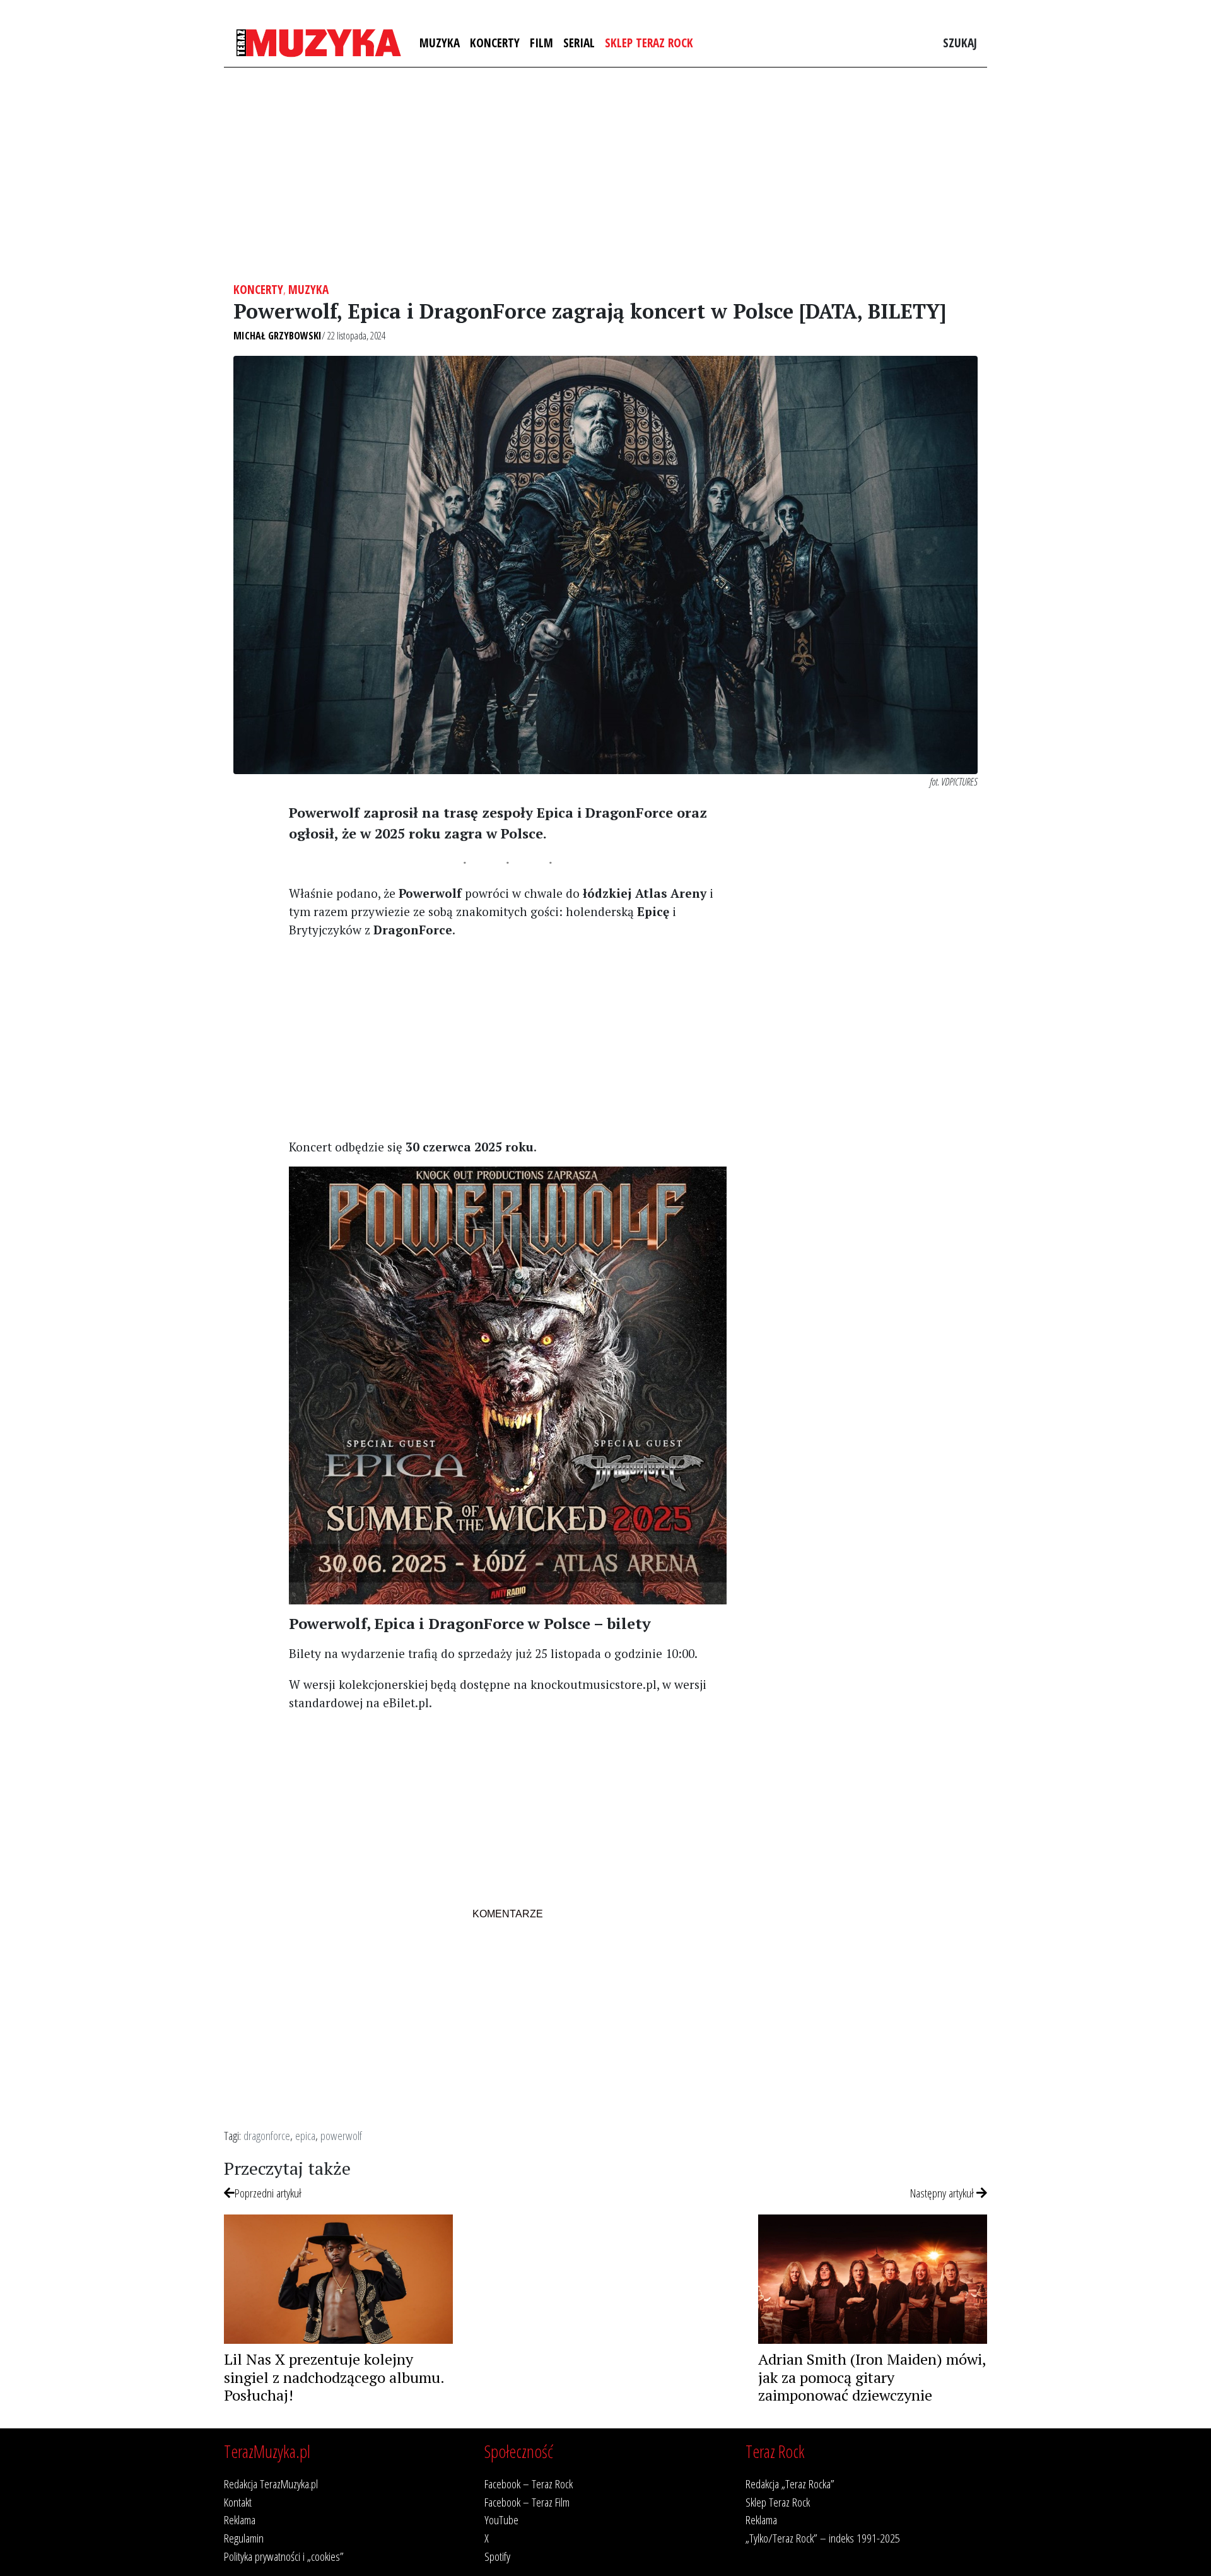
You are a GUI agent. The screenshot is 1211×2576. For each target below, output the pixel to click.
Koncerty (495, 43)
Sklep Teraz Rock (649, 43)
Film (541, 43)
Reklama (240, 2520)
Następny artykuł (943, 2193)
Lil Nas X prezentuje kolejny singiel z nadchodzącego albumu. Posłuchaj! (334, 2377)
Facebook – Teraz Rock (529, 2484)
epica (305, 2135)
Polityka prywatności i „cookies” (284, 2556)
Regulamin (244, 2538)
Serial (579, 43)
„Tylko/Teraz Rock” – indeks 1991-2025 (823, 2538)
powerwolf (341, 2135)
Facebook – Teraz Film (527, 2502)
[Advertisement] (605, 175)
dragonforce (267, 2135)
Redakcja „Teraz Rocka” (790, 2484)
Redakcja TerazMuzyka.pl (271, 2484)
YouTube (501, 2520)
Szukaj (960, 43)
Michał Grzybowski (278, 336)
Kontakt (238, 2502)
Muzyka (440, 43)
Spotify (497, 2556)
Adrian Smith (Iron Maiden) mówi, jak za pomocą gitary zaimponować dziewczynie (872, 2377)
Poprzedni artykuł (268, 2193)
